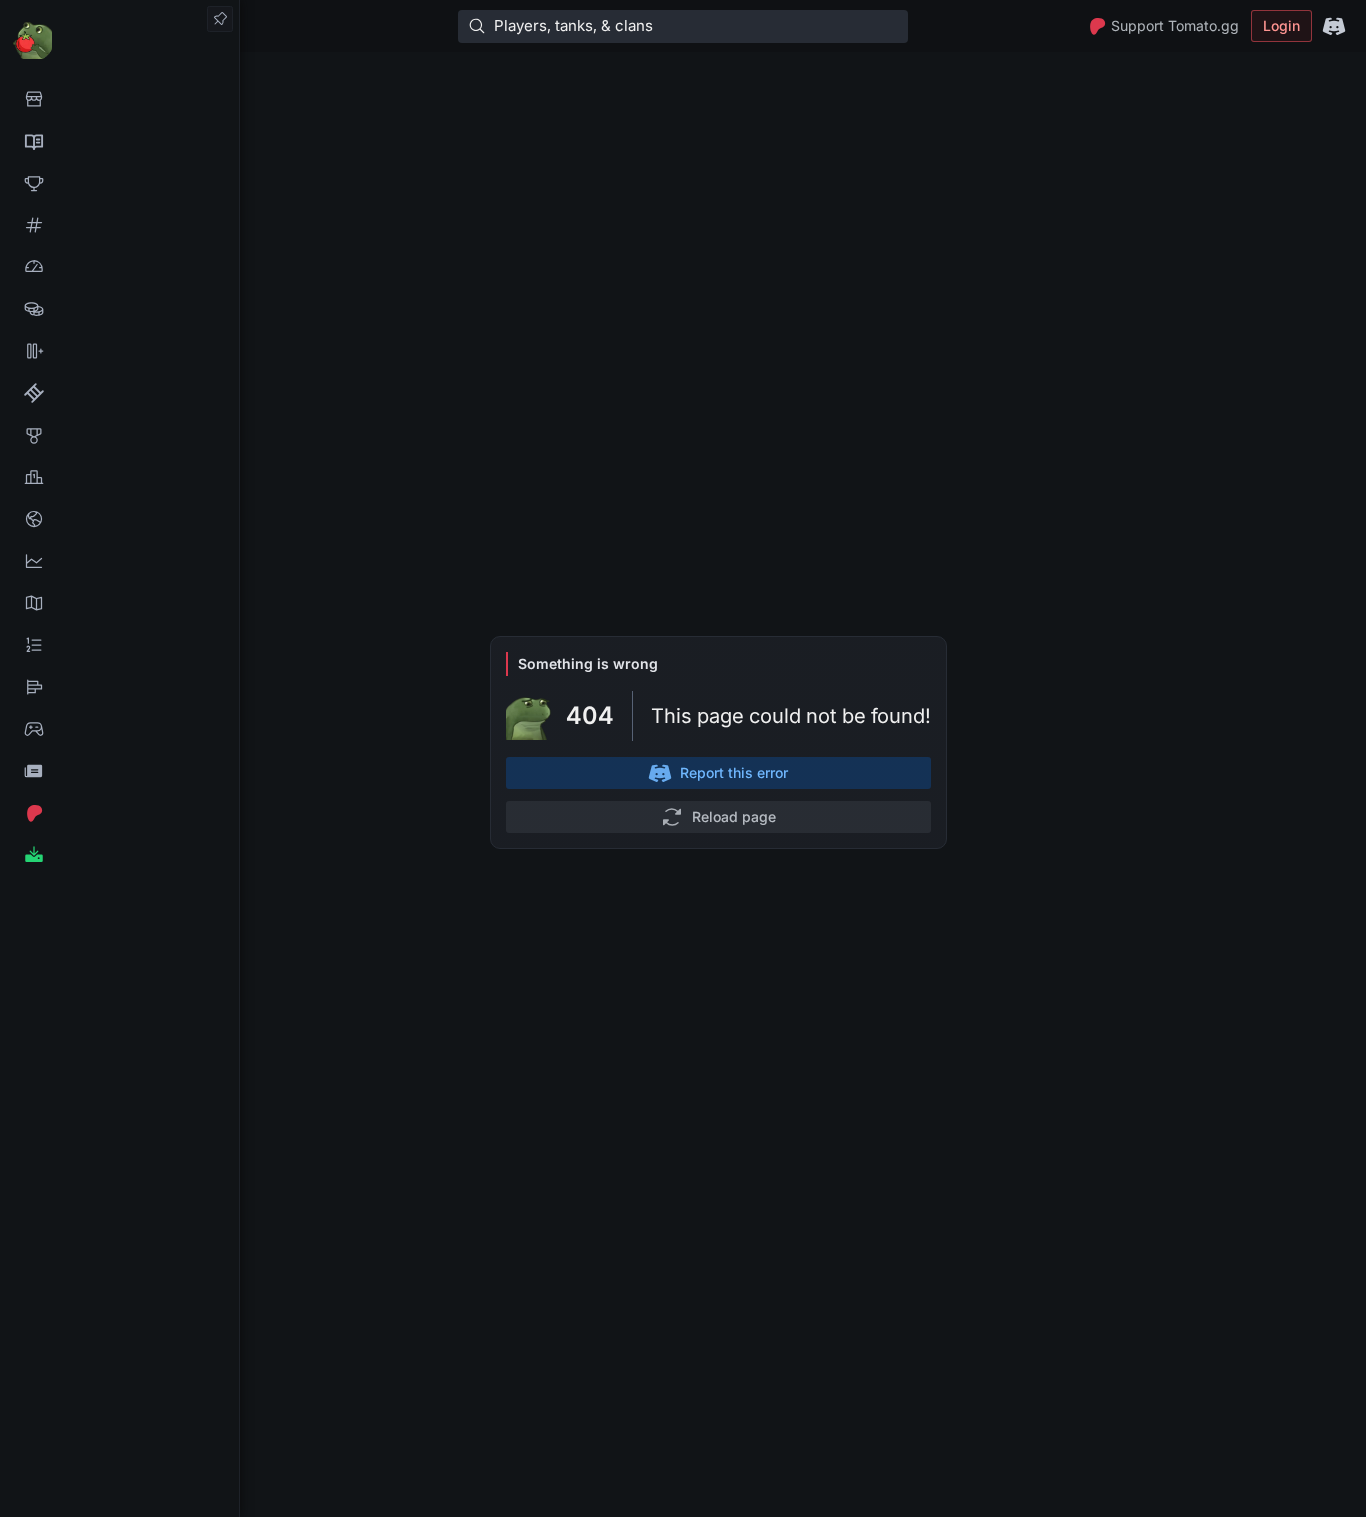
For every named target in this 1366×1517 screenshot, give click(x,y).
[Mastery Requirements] (119, 435)
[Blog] (119, 771)
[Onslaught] (119, 183)
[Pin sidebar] (220, 19)
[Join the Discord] (1334, 26)
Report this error (734, 772)
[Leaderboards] (119, 645)
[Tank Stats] (119, 225)
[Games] (119, 729)
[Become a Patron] (119, 813)
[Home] (119, 39)
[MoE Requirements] (119, 393)
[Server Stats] (119, 519)
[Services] (119, 99)
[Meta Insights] (119, 561)
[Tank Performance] (119, 267)
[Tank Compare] (119, 351)
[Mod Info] (119, 855)
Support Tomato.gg (1175, 25)
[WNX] (119, 141)
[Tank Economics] (119, 309)
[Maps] (119, 603)
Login (1281, 25)
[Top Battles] (119, 477)
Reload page (734, 816)
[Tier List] (119, 687)
